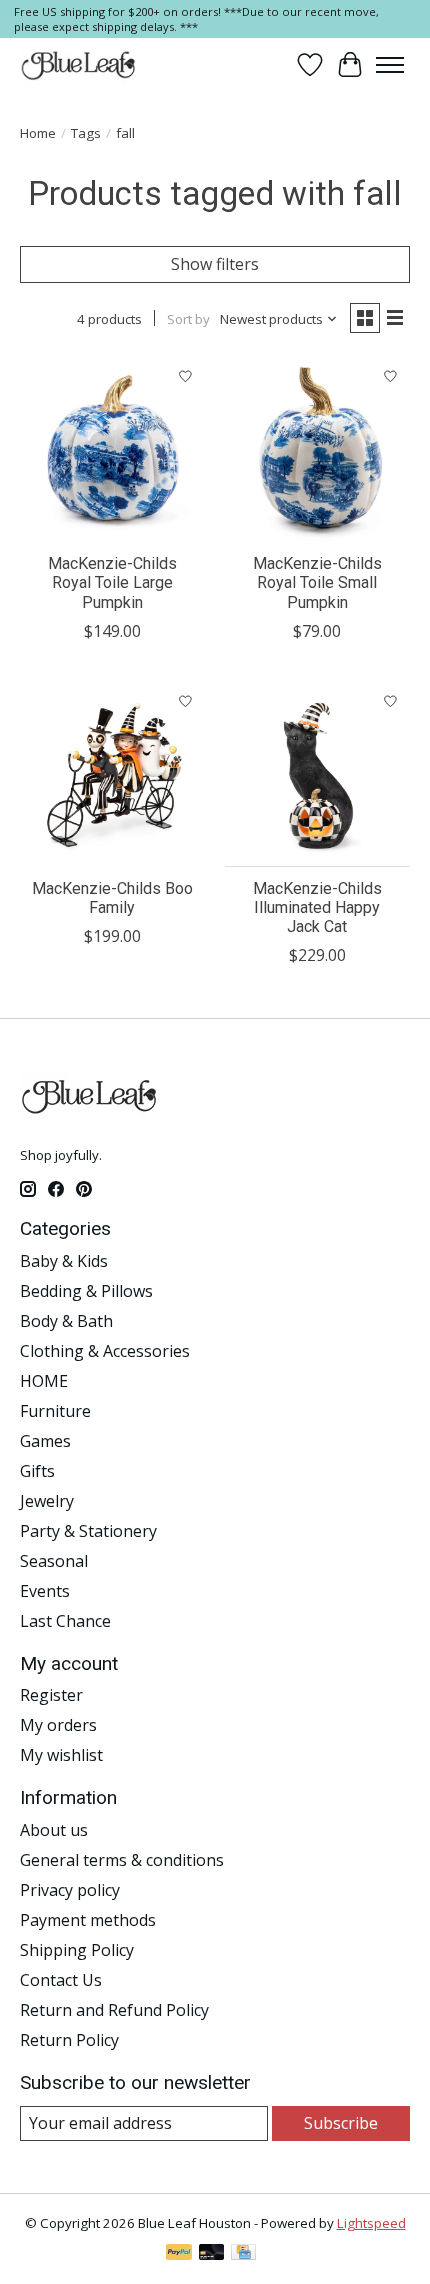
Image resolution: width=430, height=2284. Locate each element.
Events (45, 1591)
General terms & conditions (122, 1860)
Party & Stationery (88, 1531)
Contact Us (61, 1980)
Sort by (188, 319)
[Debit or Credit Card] (212, 2254)
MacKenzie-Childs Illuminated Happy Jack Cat (317, 907)
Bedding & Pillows (86, 1291)
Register (51, 1695)
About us (54, 1830)
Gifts (37, 1471)
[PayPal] (179, 2254)
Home (38, 133)
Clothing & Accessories (105, 1351)
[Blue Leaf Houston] (79, 65)
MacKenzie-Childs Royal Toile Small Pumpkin (317, 582)
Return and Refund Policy (114, 2010)
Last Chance (65, 1621)
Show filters (215, 264)
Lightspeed (371, 2223)
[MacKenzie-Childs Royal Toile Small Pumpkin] (317, 449)
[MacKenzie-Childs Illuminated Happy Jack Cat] (317, 774)
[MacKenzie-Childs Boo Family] (112, 774)
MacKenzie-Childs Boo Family (112, 898)
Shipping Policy (77, 1950)
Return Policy (69, 2040)
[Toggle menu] (390, 65)
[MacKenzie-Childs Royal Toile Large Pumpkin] (112, 449)
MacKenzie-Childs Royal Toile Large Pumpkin (112, 582)
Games (45, 1441)
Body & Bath (66, 1321)
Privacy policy (70, 1890)
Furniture (55, 1411)
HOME (44, 1381)
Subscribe (341, 2123)
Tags (86, 133)
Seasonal (54, 1561)
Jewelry (47, 1501)
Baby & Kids (64, 1261)
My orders (58, 1725)
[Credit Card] (243, 2254)
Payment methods (88, 1920)
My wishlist (61, 1755)
